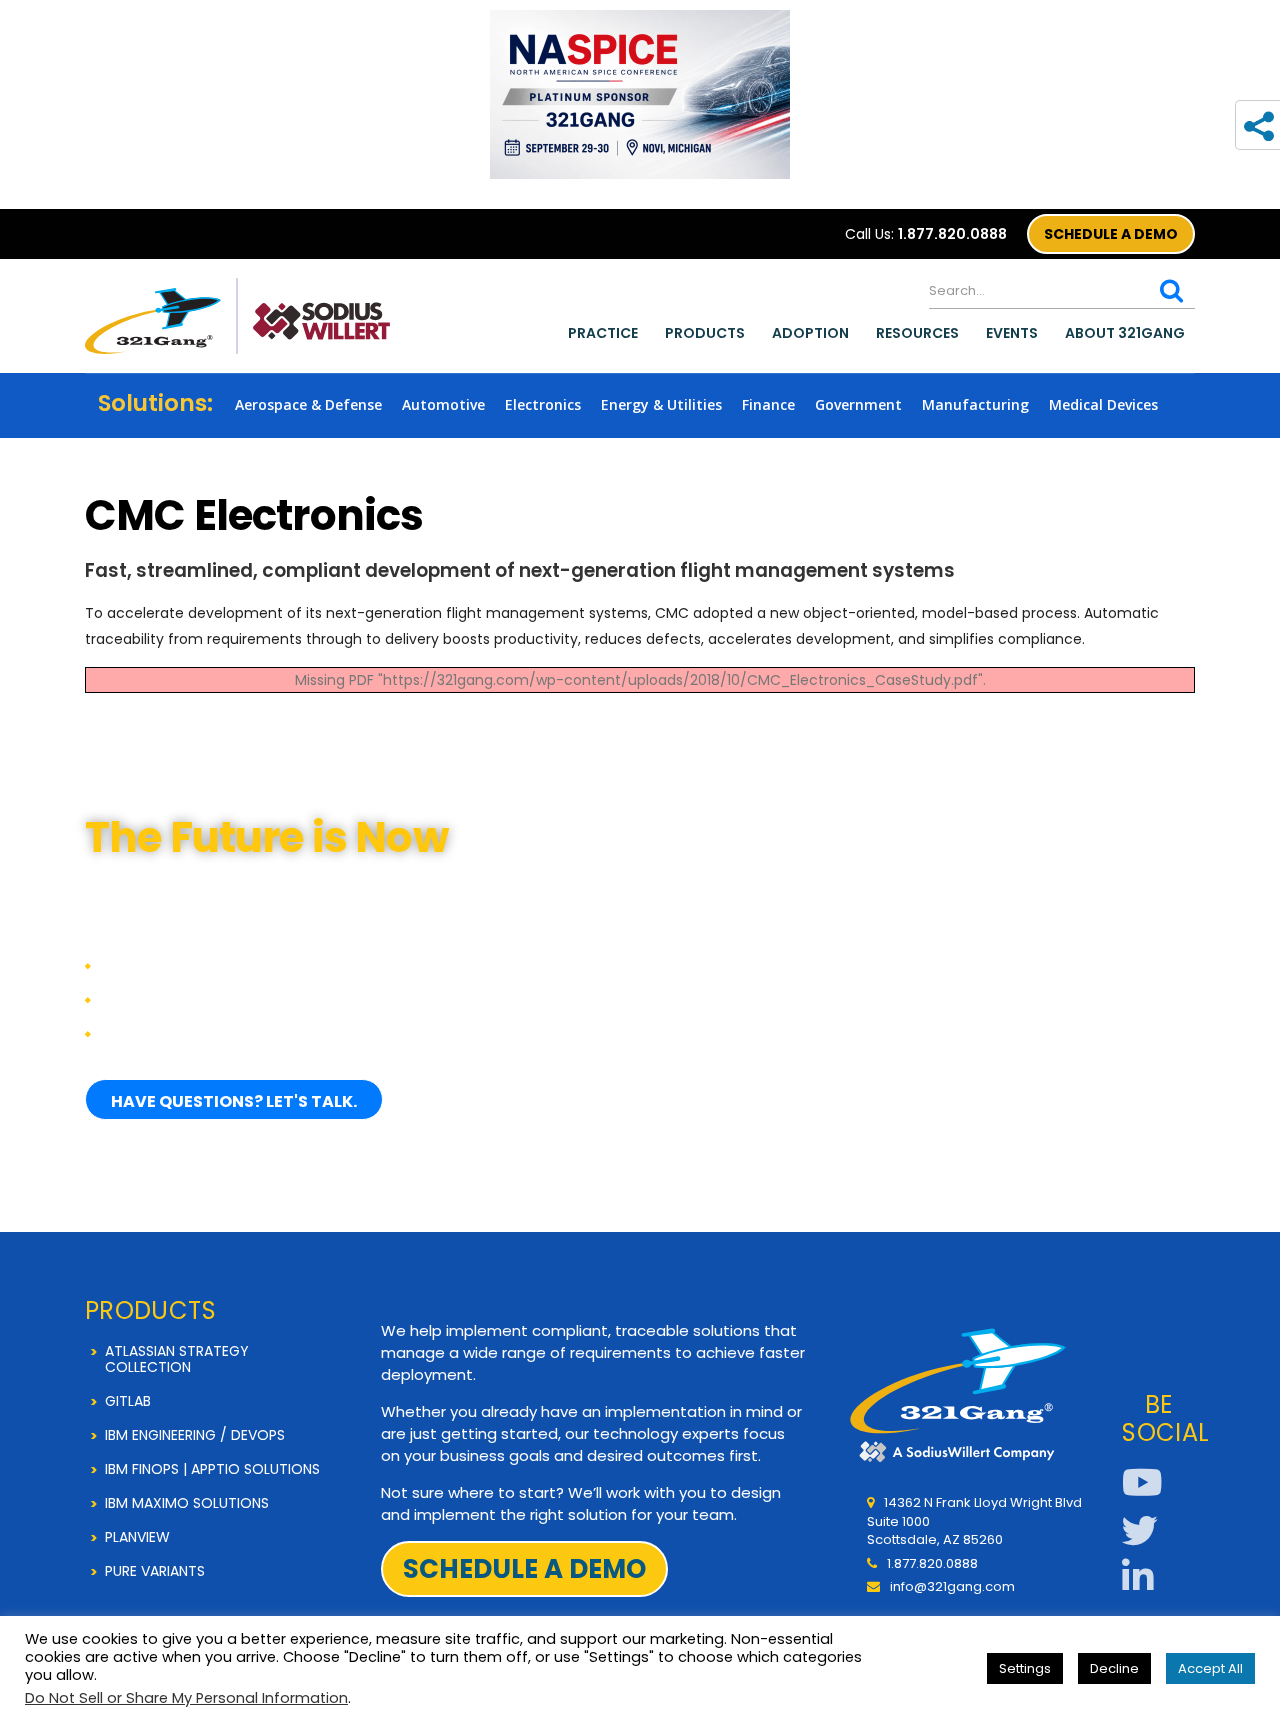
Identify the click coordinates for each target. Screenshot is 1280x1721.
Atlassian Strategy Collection (177, 1359)
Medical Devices (1103, 404)
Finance (768, 404)
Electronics (543, 404)
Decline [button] (1114, 1668)
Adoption (810, 333)
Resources (917, 333)
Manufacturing (975, 404)
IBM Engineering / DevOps (195, 1435)
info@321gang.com (952, 1586)
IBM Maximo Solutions (187, 1503)
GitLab (128, 1401)
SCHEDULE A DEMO (1111, 234)
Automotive (443, 404)
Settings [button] (1025, 1668)
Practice (603, 333)
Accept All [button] (1210, 1668)
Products (705, 333)
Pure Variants (155, 1571)
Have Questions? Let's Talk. (234, 1101)
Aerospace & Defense (308, 404)
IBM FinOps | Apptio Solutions (212, 1469)
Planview (137, 1537)
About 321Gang (1125, 333)
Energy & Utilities (661, 404)
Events (1012, 333)
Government (858, 404)
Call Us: (926, 234)
